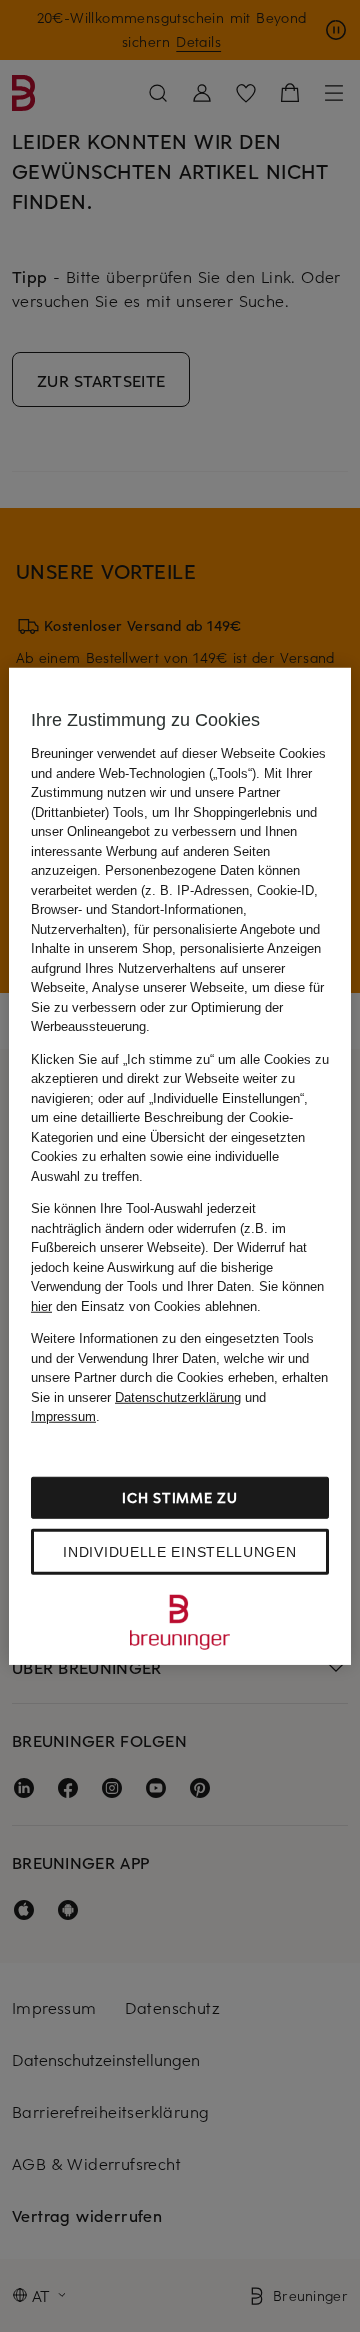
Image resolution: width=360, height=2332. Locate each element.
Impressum (63, 1416)
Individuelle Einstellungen (179, 1551)
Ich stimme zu (179, 1496)
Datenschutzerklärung (178, 1396)
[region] (180, 1166)
